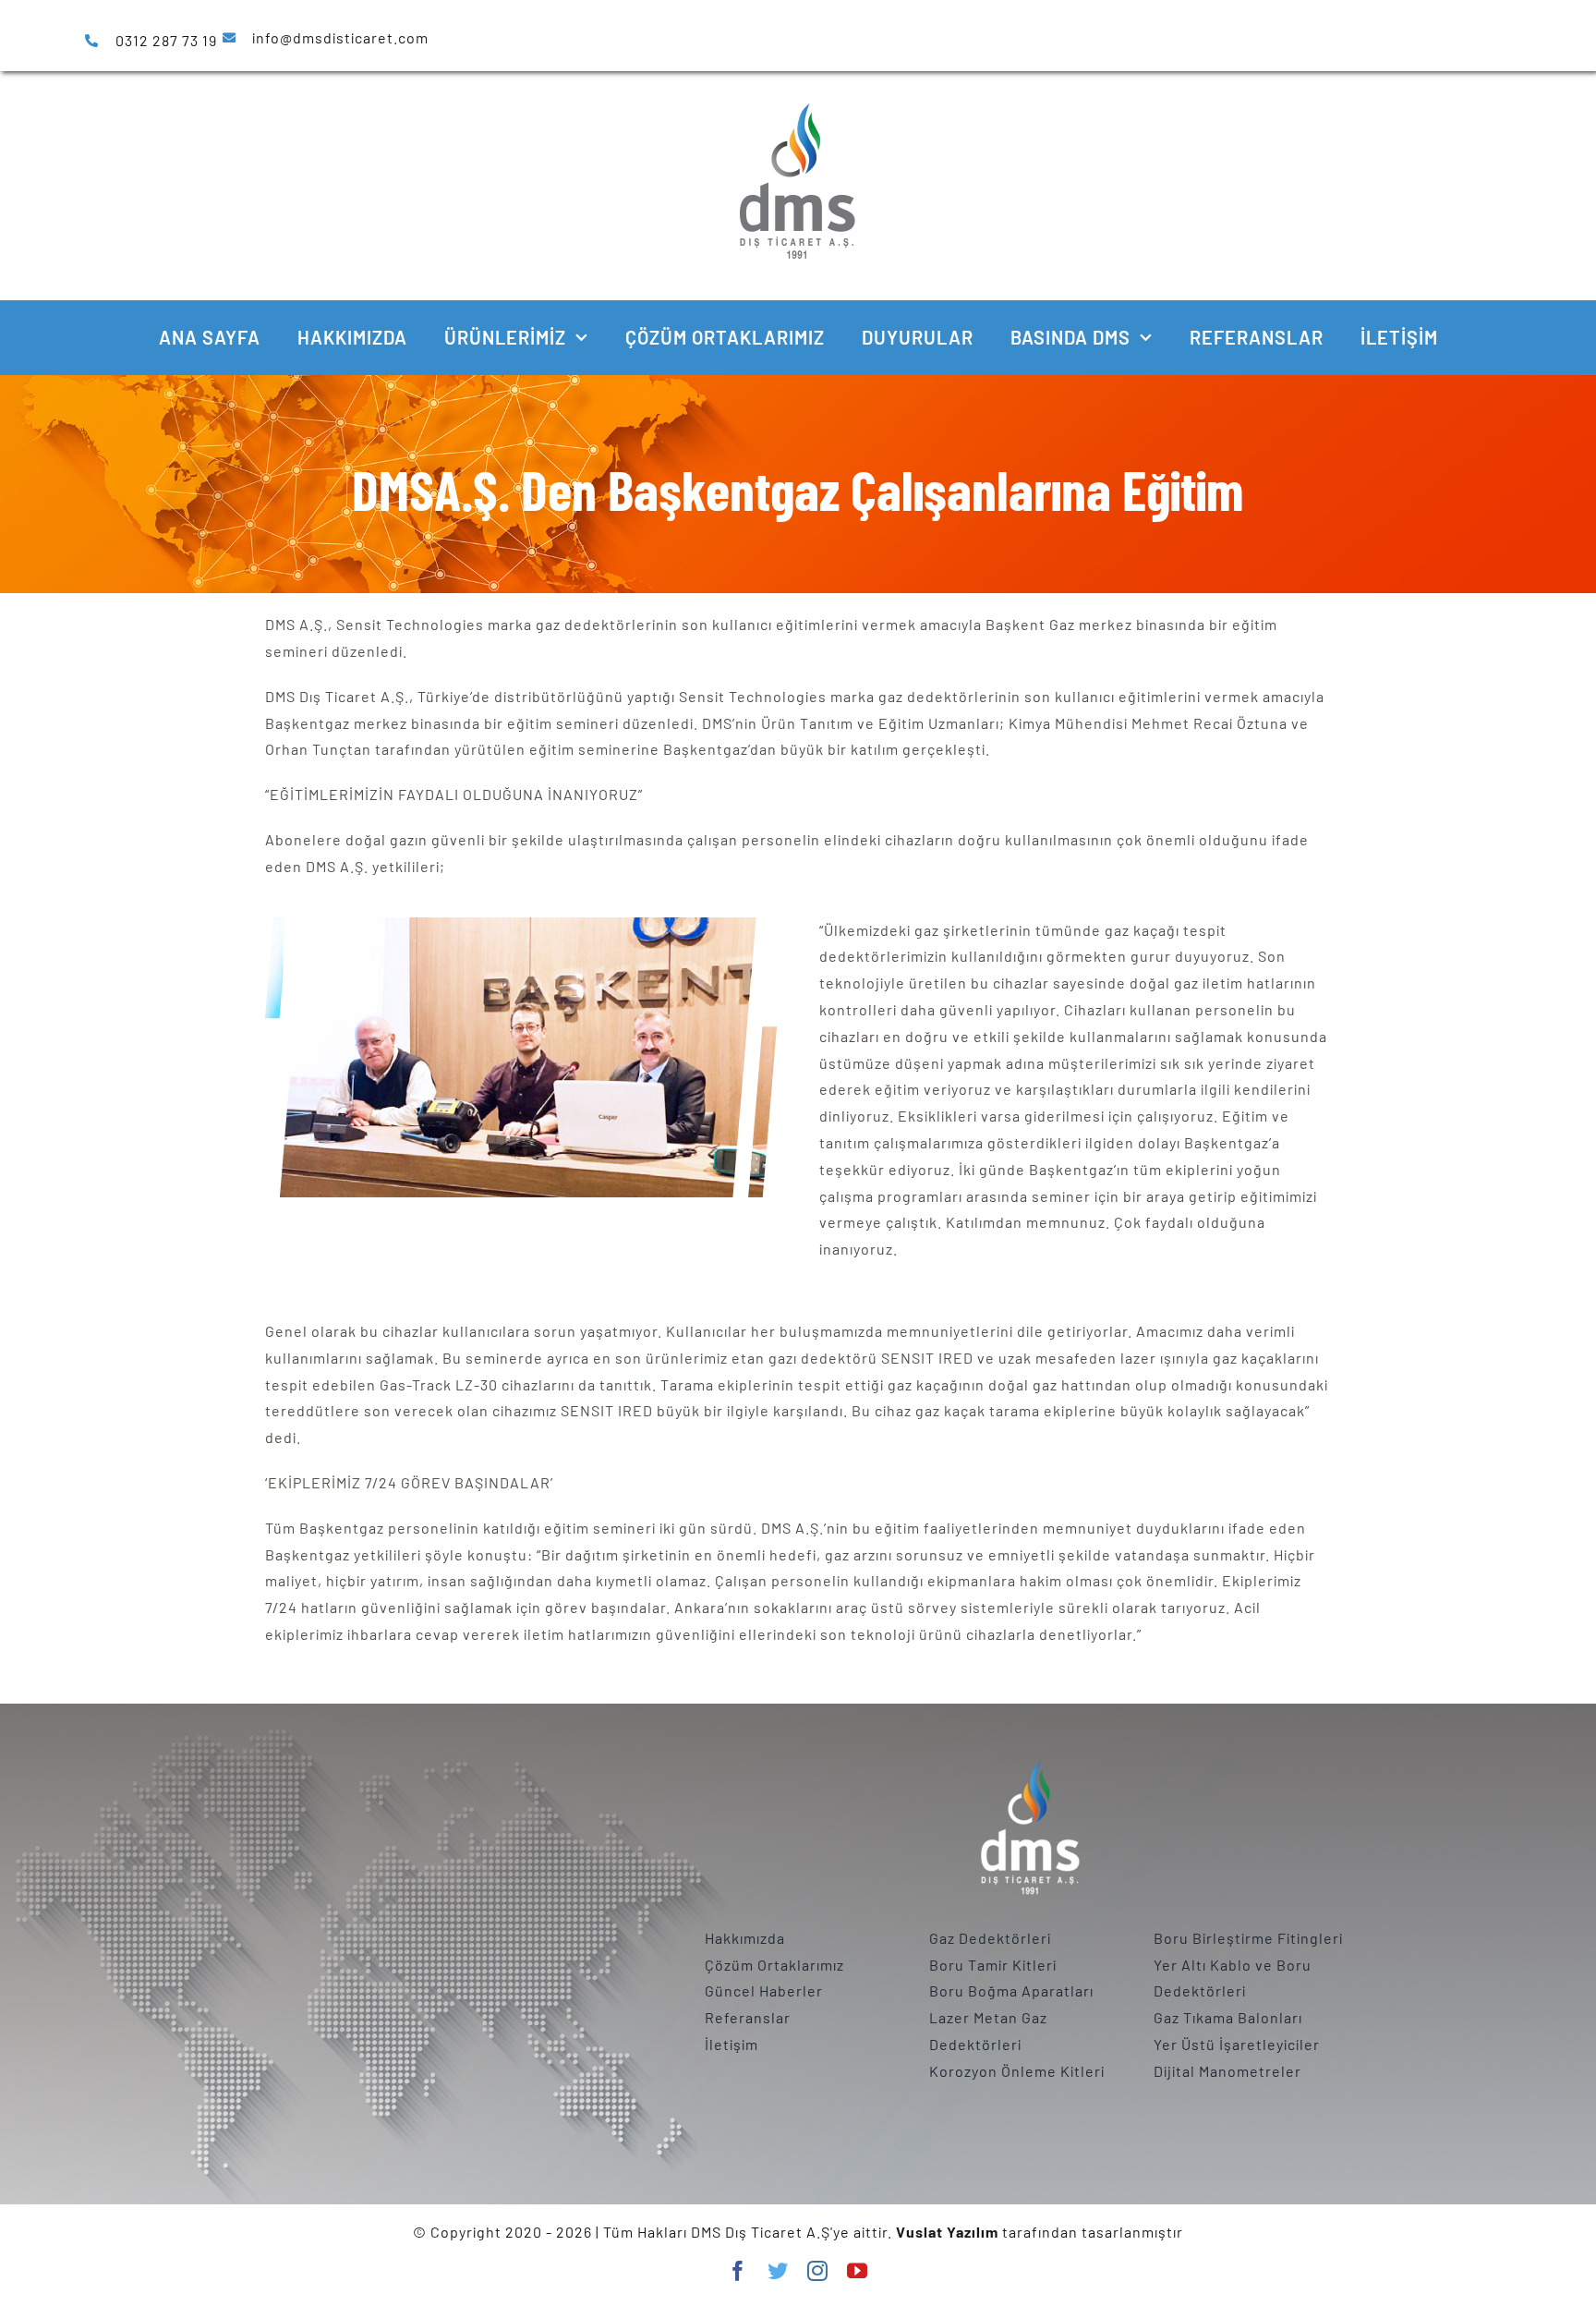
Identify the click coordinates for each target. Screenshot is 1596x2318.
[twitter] (778, 2271)
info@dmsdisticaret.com (340, 37)
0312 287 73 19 (166, 40)
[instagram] (818, 2271)
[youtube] (858, 2271)
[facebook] (738, 2271)
